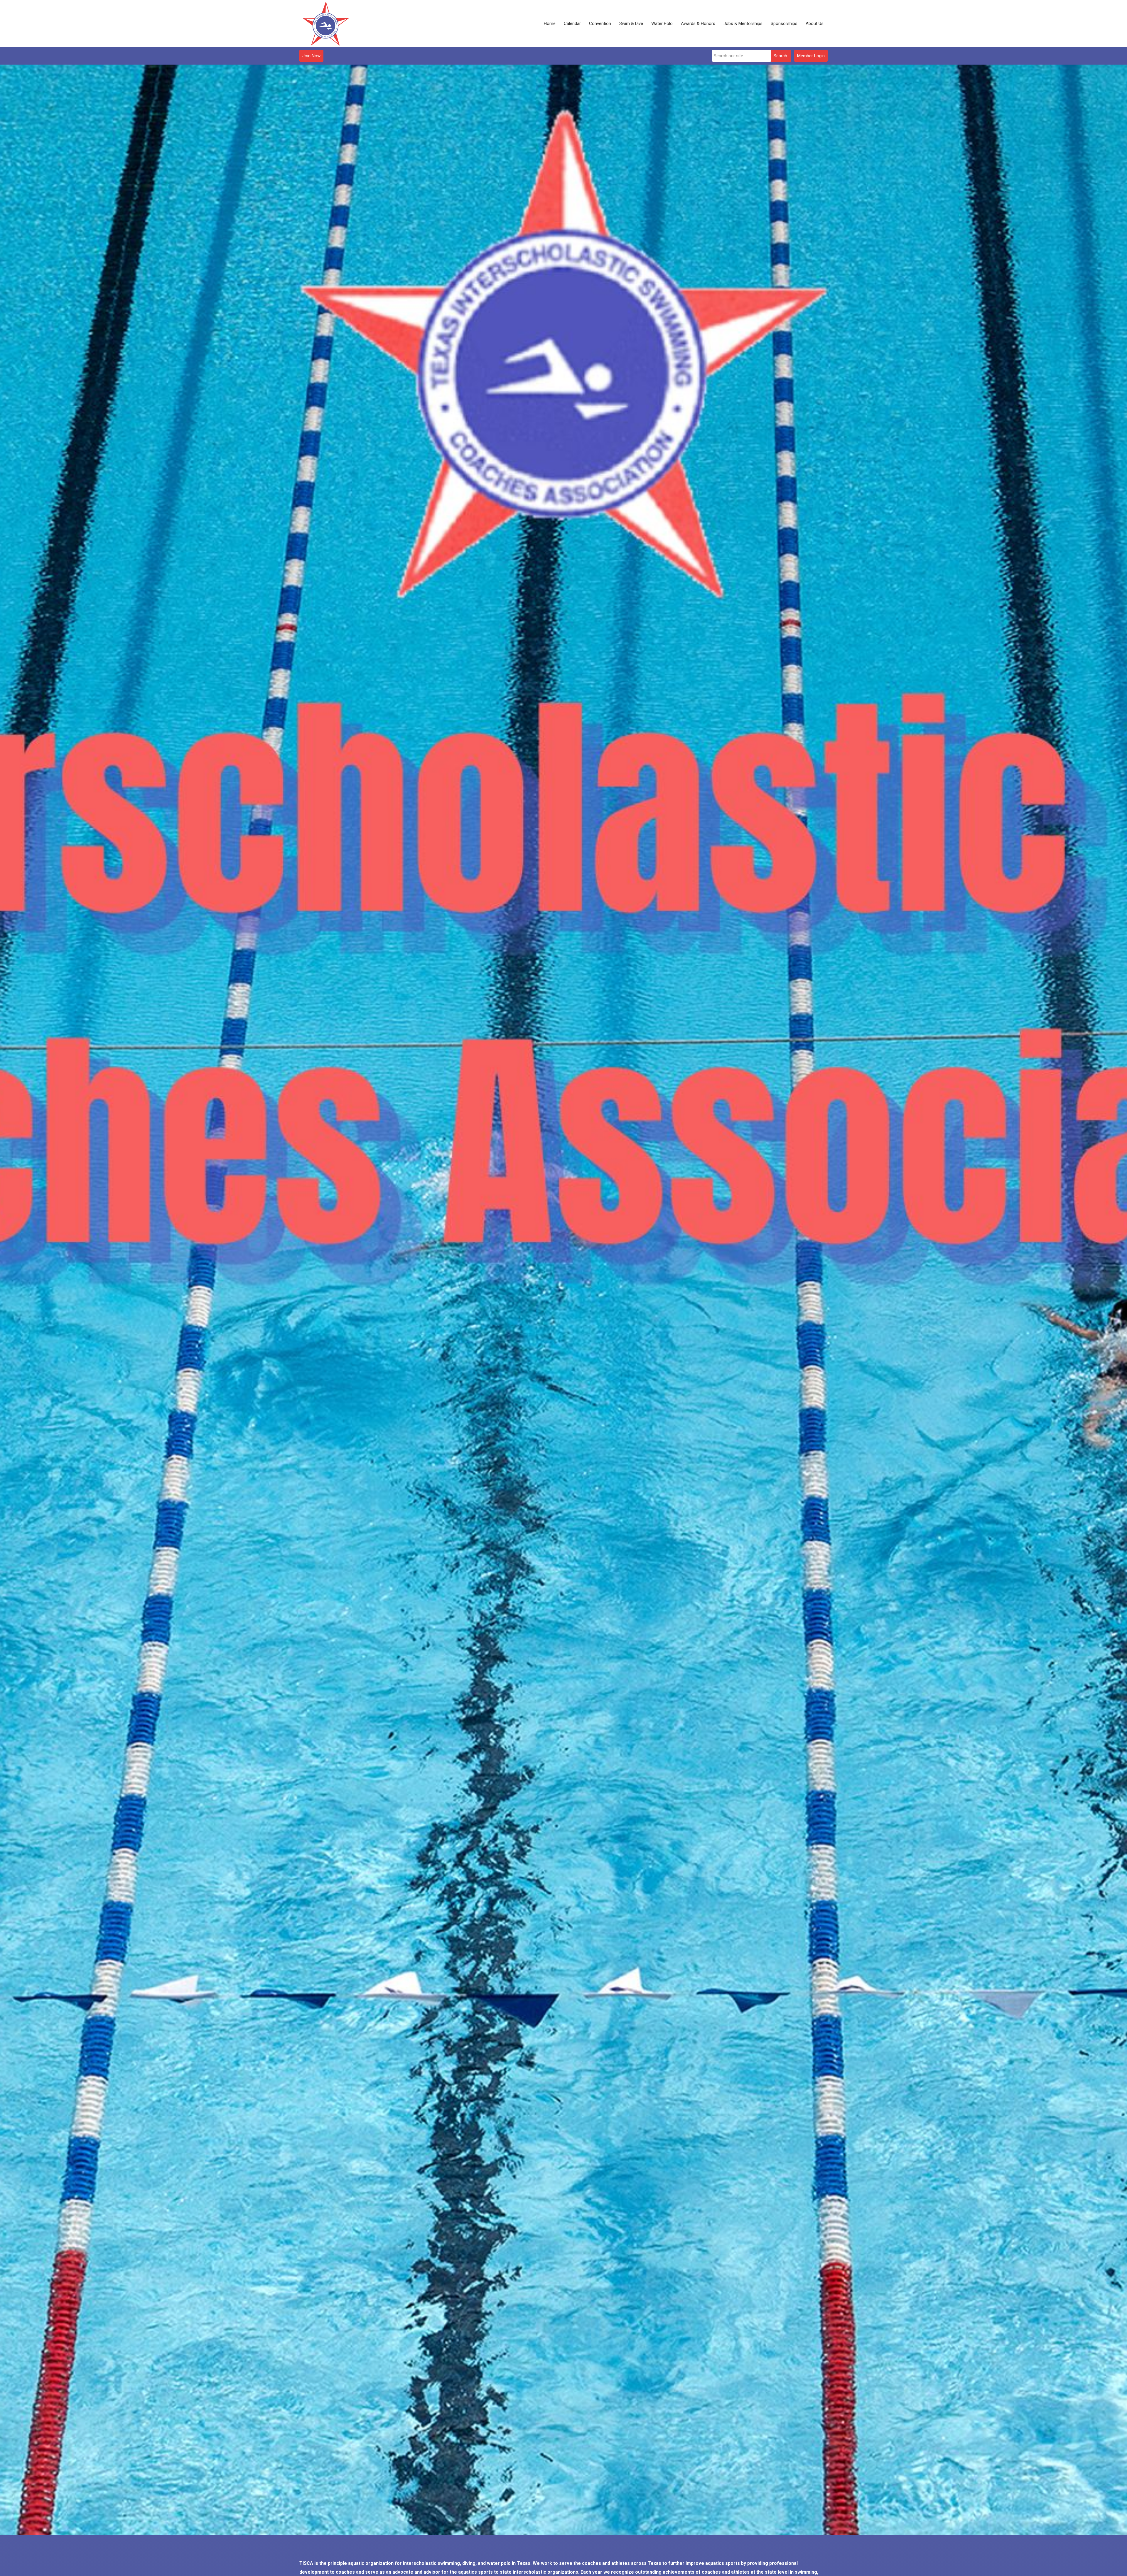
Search (780, 56)
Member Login (811, 56)
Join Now (311, 56)
